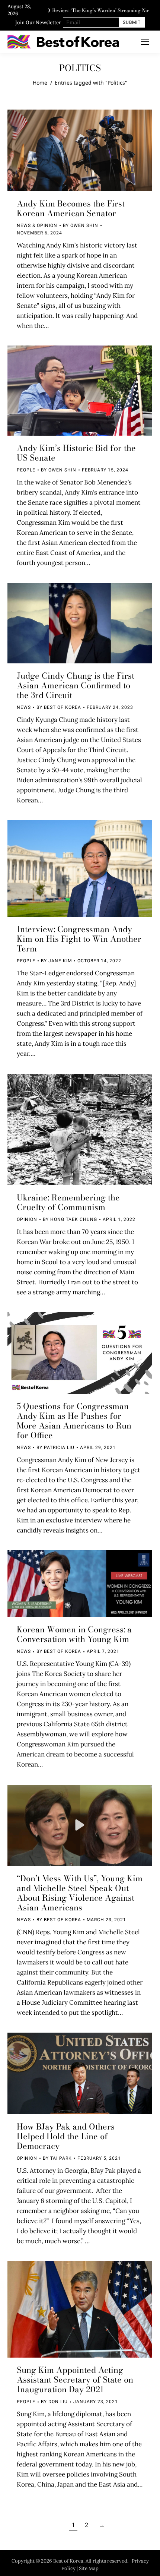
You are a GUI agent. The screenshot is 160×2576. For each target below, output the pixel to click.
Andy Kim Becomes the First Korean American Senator (71, 208)
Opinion (27, 1219)
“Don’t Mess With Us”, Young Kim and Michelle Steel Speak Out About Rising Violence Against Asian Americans (80, 1893)
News (24, 707)
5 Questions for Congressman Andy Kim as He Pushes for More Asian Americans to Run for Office (74, 1421)
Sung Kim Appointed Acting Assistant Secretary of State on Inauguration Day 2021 (75, 2380)
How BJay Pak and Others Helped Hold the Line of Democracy (66, 2136)
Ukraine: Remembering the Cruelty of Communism (68, 1202)
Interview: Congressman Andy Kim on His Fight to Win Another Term (79, 939)
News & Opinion (37, 225)
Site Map (89, 2568)
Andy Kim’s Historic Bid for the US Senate (76, 453)
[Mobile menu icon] (145, 42)
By (81, 225)
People (26, 470)
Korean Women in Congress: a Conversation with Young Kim (74, 1634)
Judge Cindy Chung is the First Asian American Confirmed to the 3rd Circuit (76, 685)
